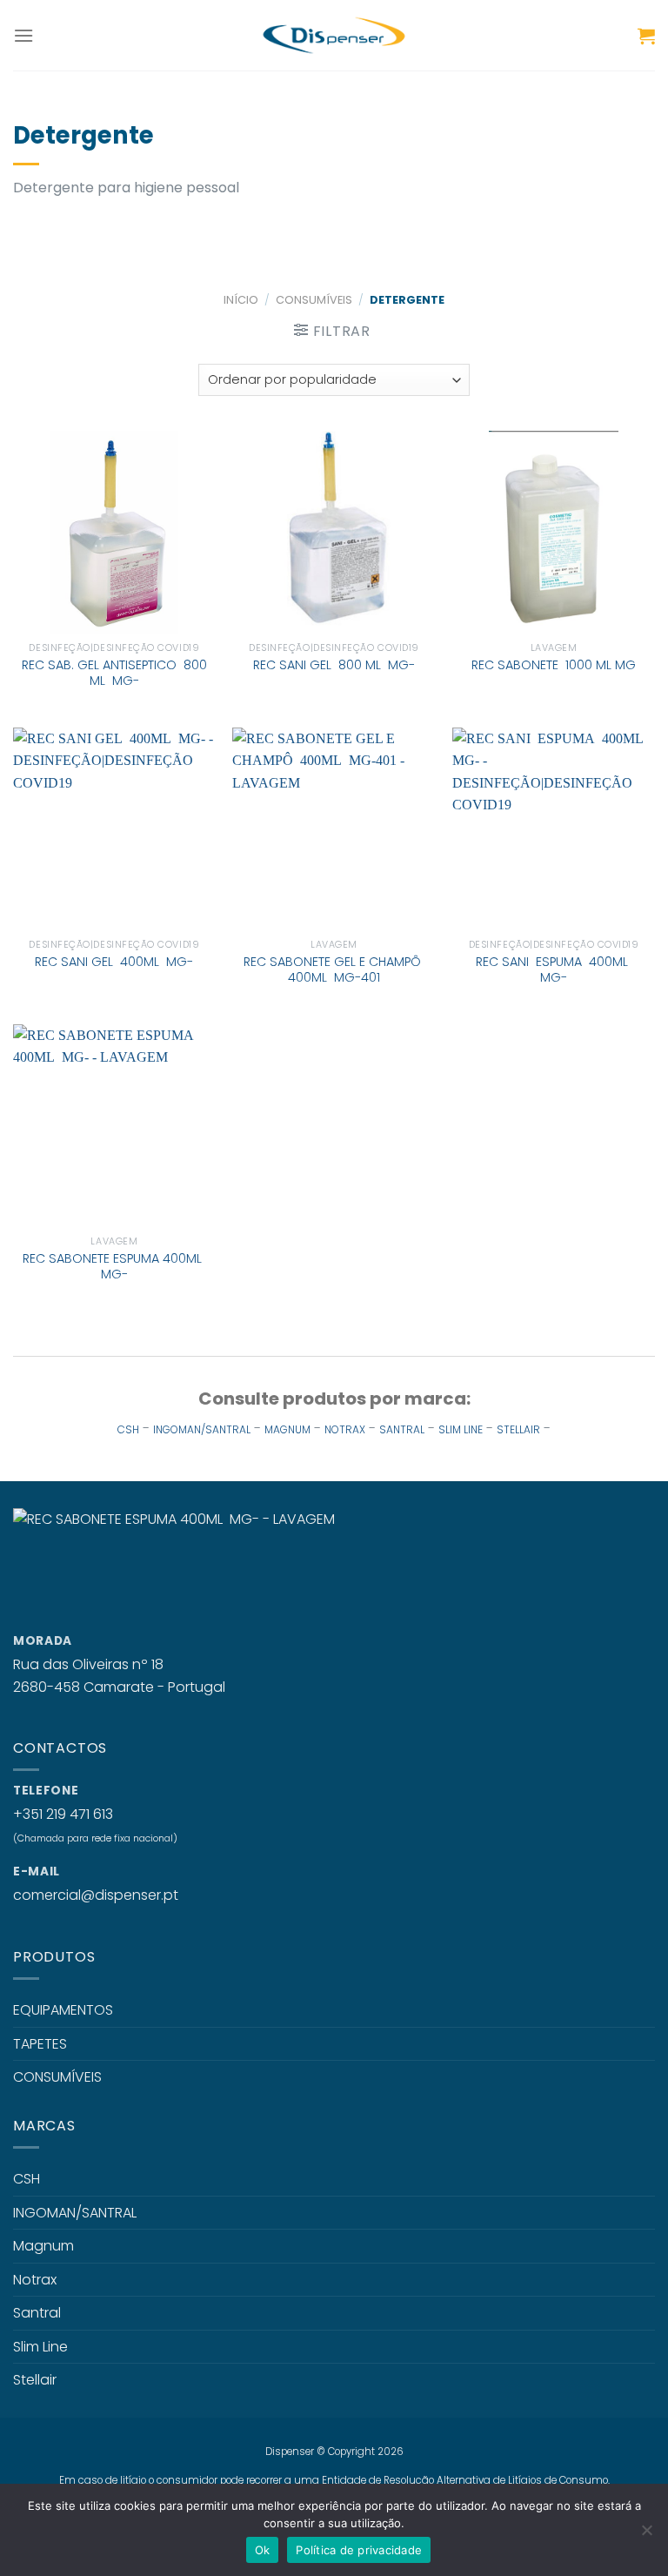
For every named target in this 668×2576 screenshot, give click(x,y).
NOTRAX (345, 1429)
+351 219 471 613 (63, 1814)
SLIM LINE (461, 1429)
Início (241, 300)
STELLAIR (518, 1429)
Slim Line (40, 2347)
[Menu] (23, 35)
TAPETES (40, 2044)
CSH (128, 1429)
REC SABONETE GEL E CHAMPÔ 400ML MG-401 (334, 970)
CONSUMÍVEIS (314, 300)
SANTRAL (402, 1429)
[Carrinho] (646, 36)
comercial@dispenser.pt (96, 1895)
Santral (37, 2313)
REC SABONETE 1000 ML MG (554, 665)
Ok (263, 2550)
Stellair (35, 2380)
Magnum (43, 2246)
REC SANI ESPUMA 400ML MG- (554, 970)
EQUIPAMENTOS (63, 2010)
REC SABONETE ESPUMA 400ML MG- (114, 1267)
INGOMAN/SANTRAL (202, 1429)
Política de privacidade (359, 2550)
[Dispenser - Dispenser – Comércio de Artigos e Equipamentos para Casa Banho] (334, 35)
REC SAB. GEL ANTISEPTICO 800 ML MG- (114, 673)
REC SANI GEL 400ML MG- (114, 962)
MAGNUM (287, 1429)
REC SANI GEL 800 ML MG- (334, 665)
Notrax (35, 2280)
